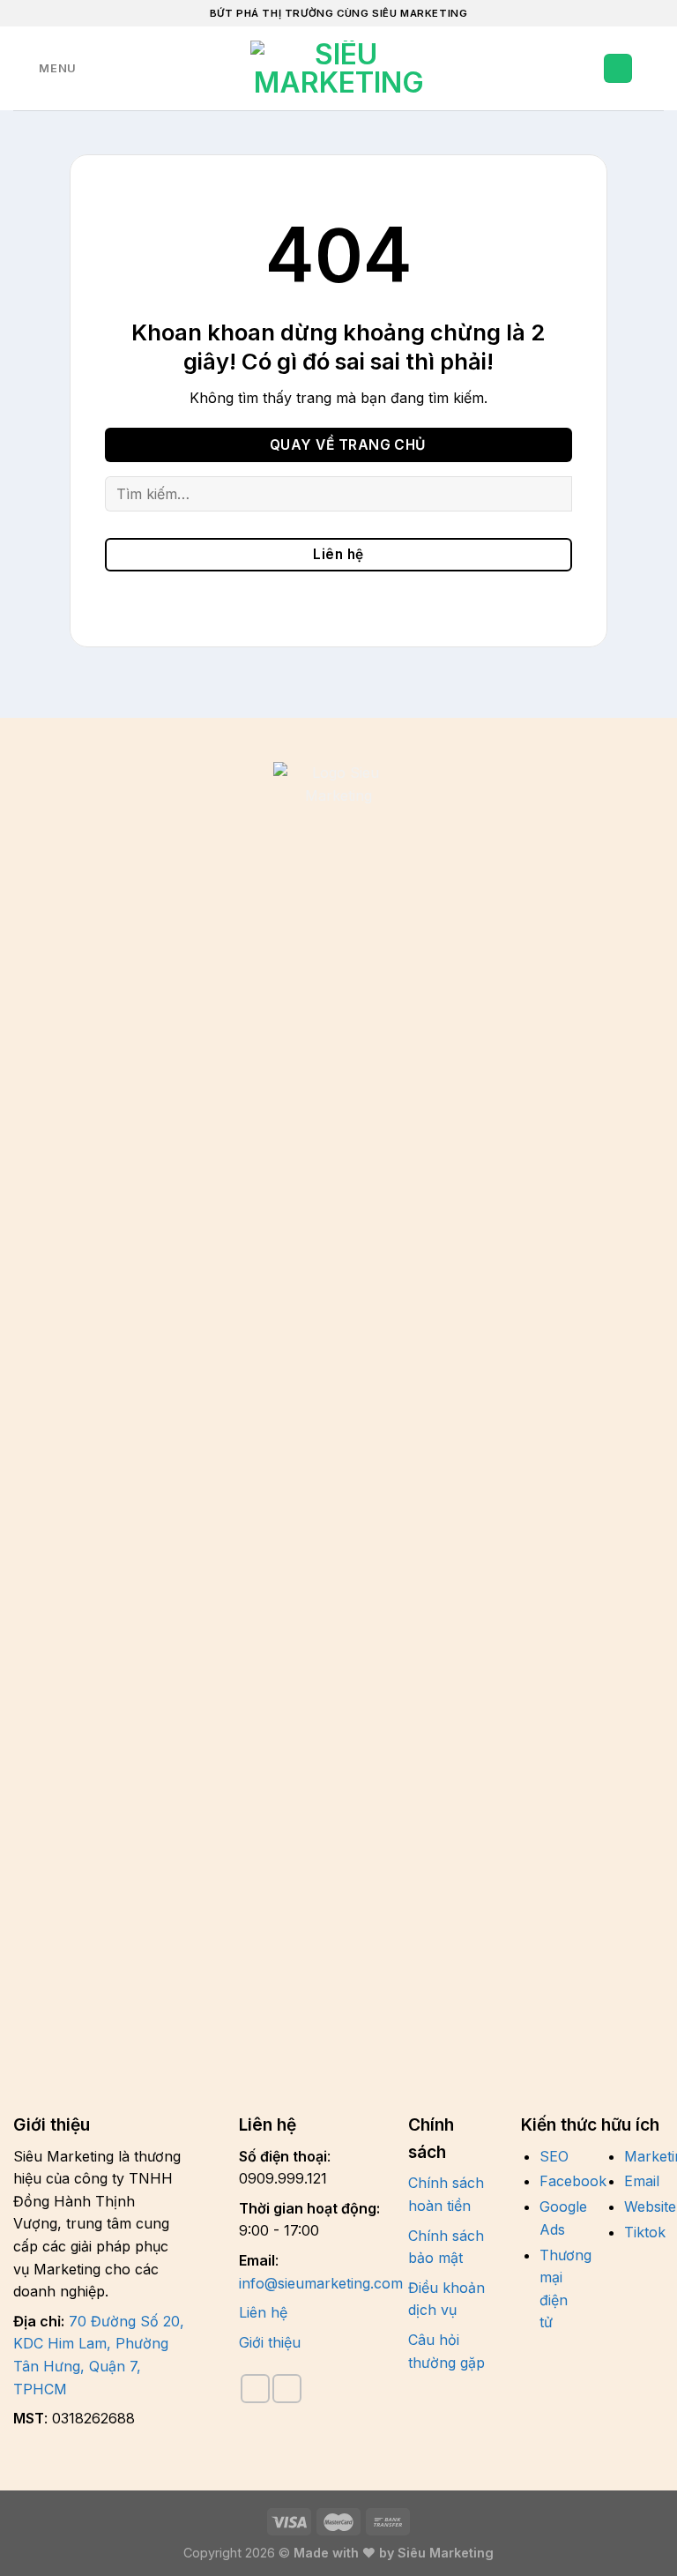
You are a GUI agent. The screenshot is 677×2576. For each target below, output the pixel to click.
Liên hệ (263, 2312)
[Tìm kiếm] (96, 68)
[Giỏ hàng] (655, 69)
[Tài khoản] (618, 68)
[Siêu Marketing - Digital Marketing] (338, 69)
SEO (554, 2156)
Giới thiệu (270, 2342)
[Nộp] (551, 493)
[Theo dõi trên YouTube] (287, 2389)
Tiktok (645, 2232)
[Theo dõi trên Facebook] (255, 2389)
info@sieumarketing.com (321, 2283)
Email (642, 2181)
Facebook (573, 2181)
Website (650, 2206)
